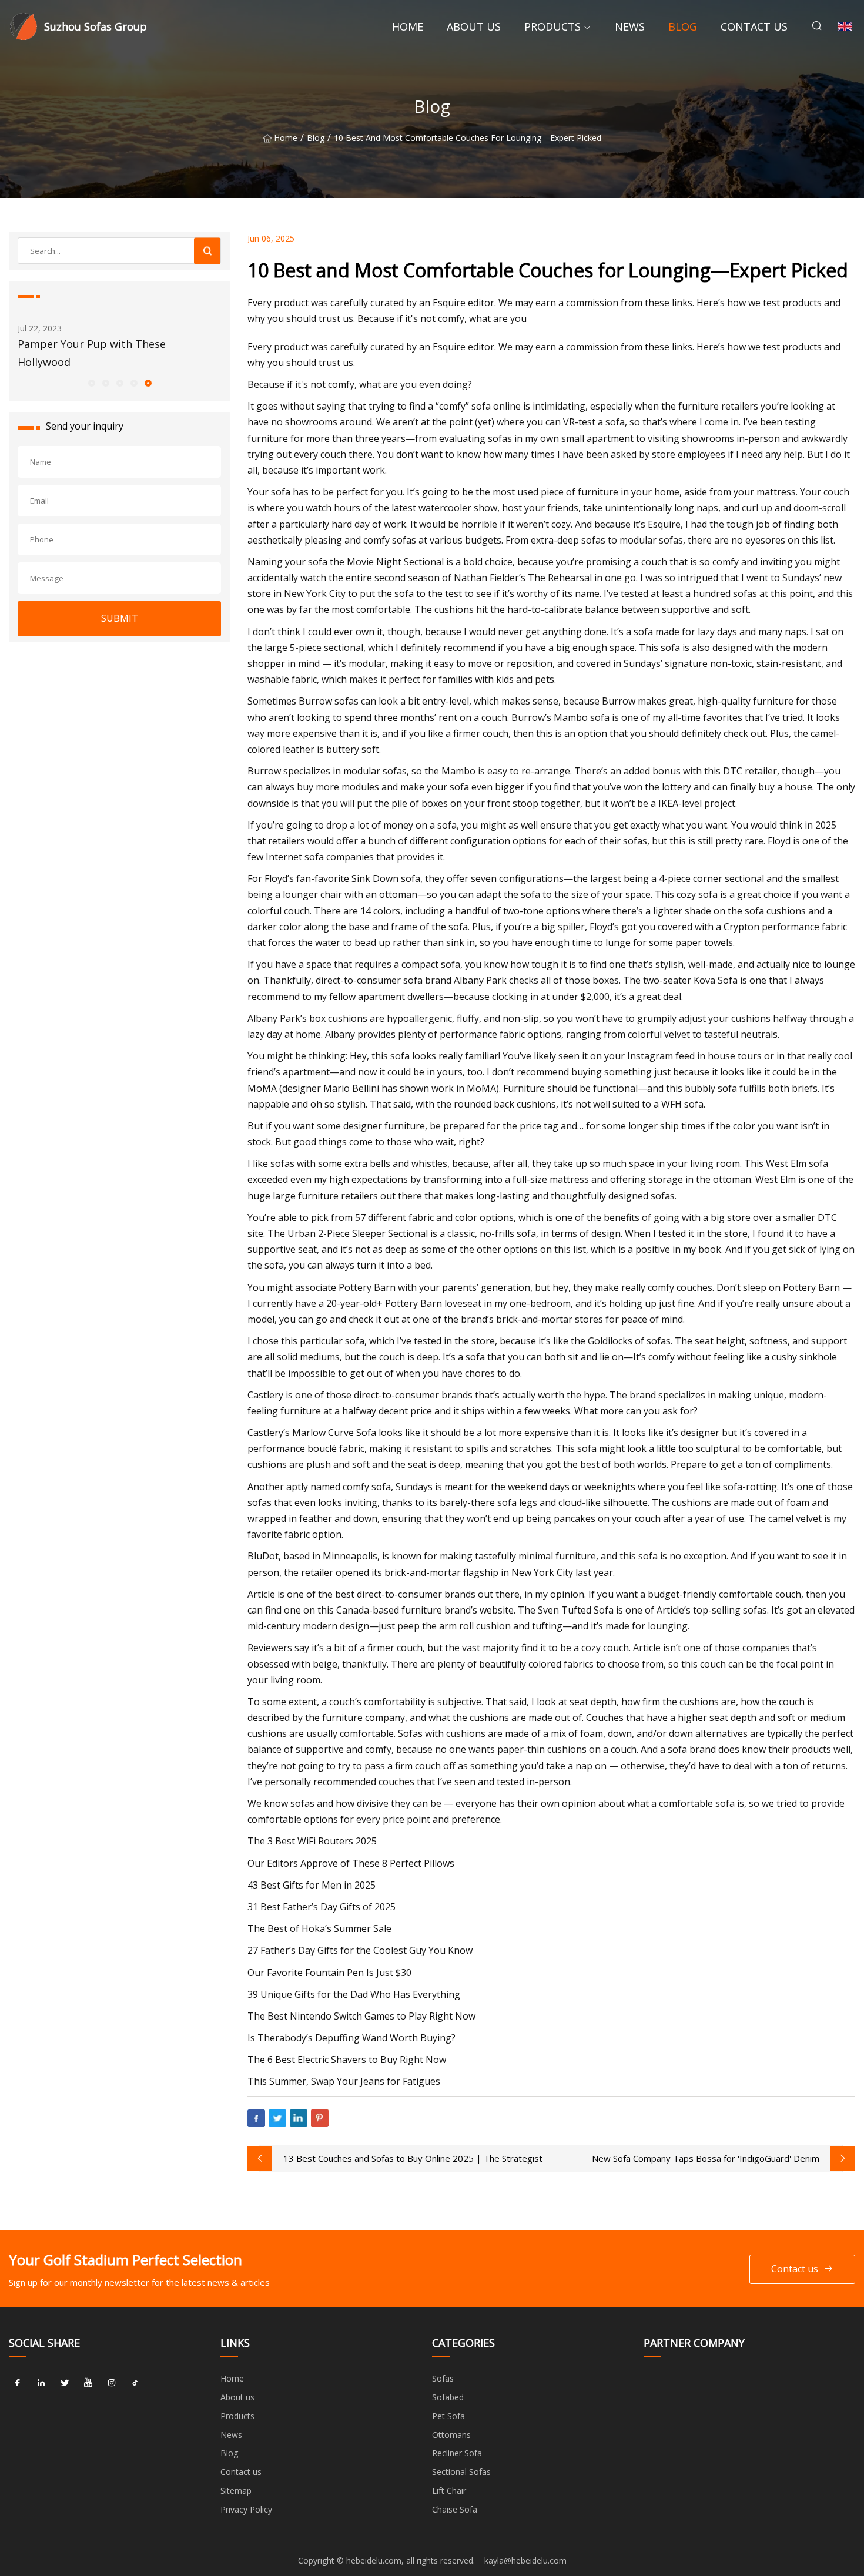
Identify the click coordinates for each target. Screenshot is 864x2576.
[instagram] (112, 2383)
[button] (91, 383)
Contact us (754, 26)
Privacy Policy (246, 2509)
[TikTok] (135, 2383)
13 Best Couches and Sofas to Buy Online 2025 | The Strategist (413, 2158)
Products (552, 26)
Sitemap (236, 2491)
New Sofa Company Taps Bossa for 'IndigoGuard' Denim (706, 2158)
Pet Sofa (448, 2416)
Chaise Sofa (455, 2509)
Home (408, 26)
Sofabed (448, 2397)
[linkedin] (41, 2383)
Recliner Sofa (457, 2453)
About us (474, 26)
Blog (683, 26)
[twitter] (65, 2383)
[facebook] (18, 2383)
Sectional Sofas (461, 2472)
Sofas (443, 2378)
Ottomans (451, 2435)
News (630, 26)
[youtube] (88, 2383)
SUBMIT (120, 618)
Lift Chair (449, 2491)
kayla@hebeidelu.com (525, 2560)
